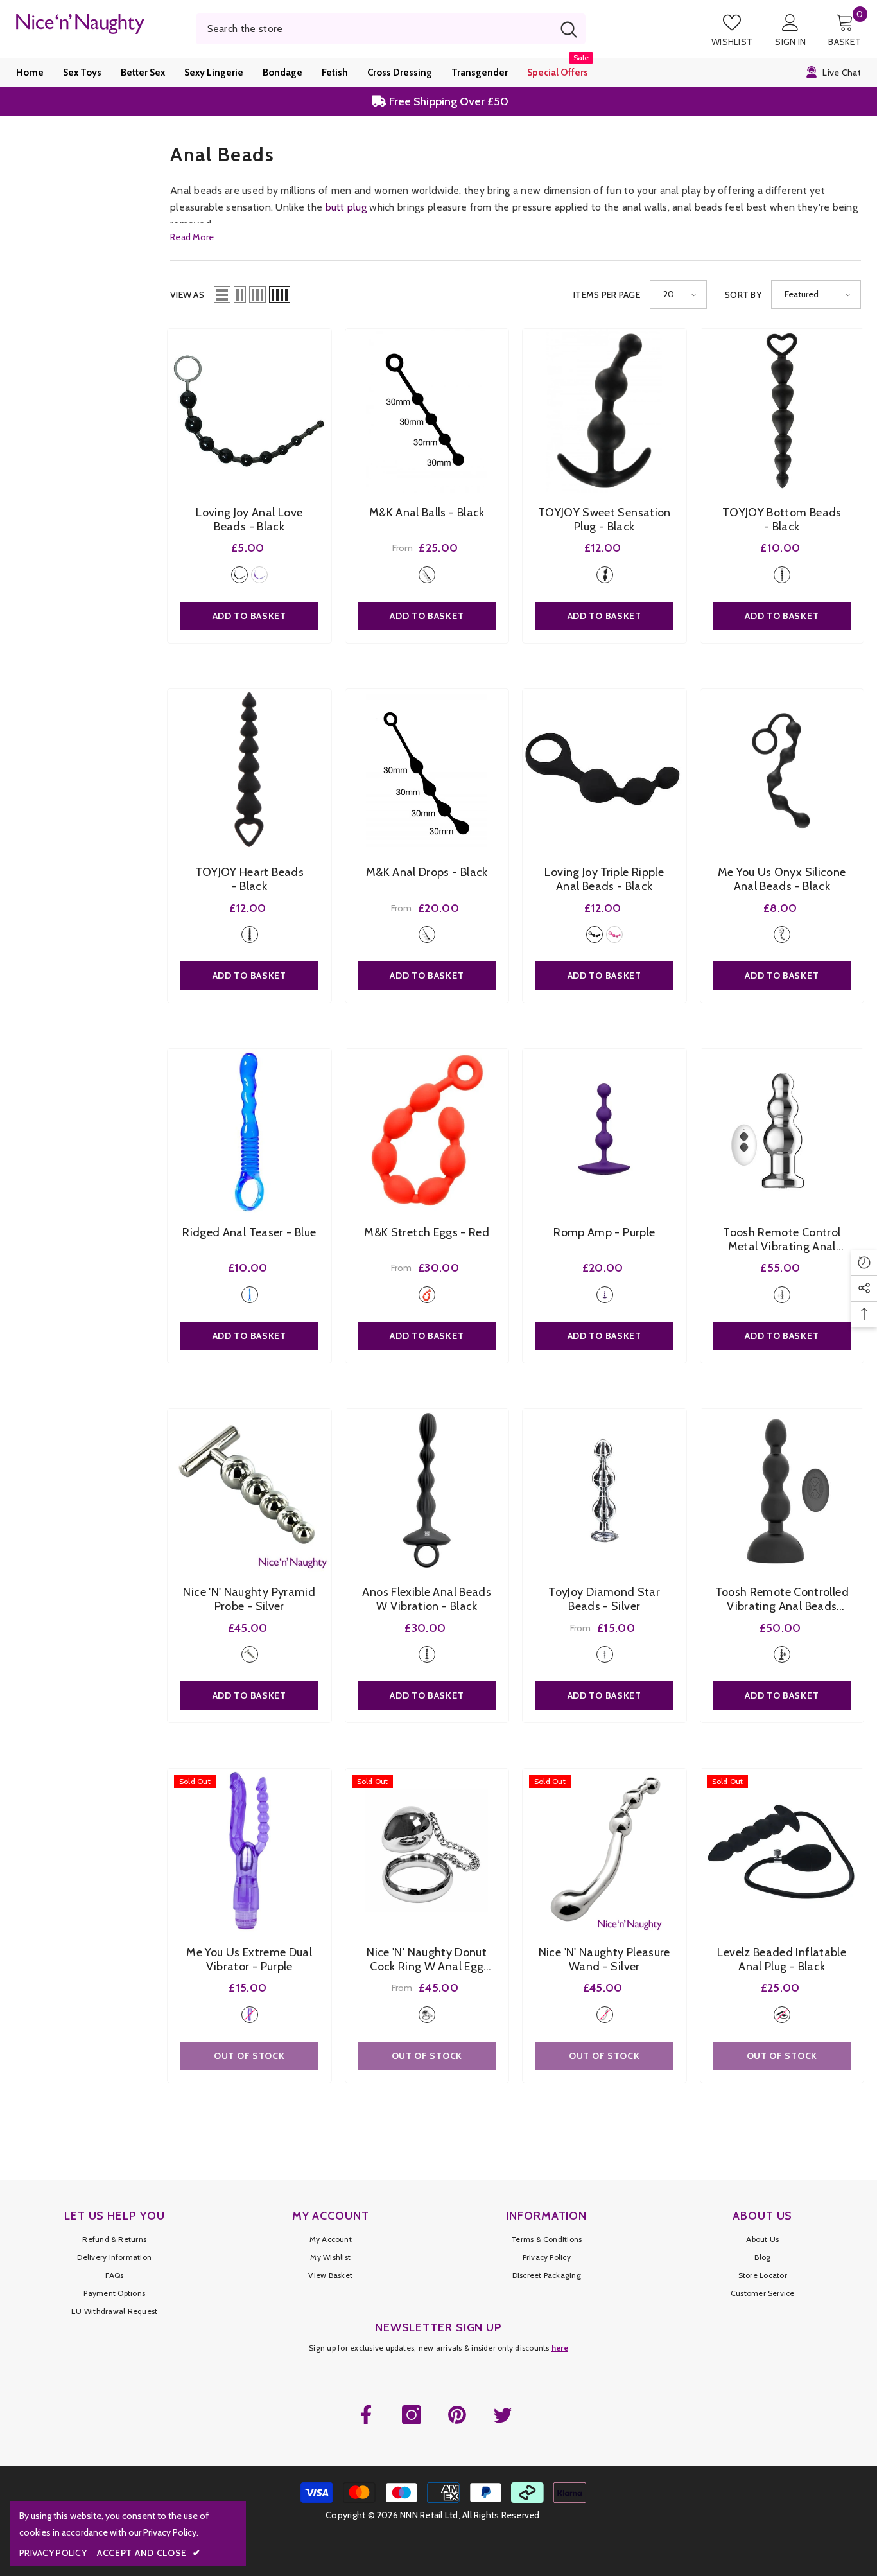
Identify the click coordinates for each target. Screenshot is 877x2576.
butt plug (346, 207)
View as (187, 295)
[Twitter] (503, 2415)
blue (250, 1295)
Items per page (607, 295)
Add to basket (249, 616)
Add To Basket (427, 616)
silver (782, 1295)
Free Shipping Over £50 (447, 101)
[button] (222, 295)
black (239, 575)
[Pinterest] (457, 2415)
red (427, 1295)
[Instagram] (412, 2415)
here (560, 2348)
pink (614, 934)
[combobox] (374, 29)
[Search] (391, 29)
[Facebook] (366, 2415)
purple (259, 575)
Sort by (743, 295)
